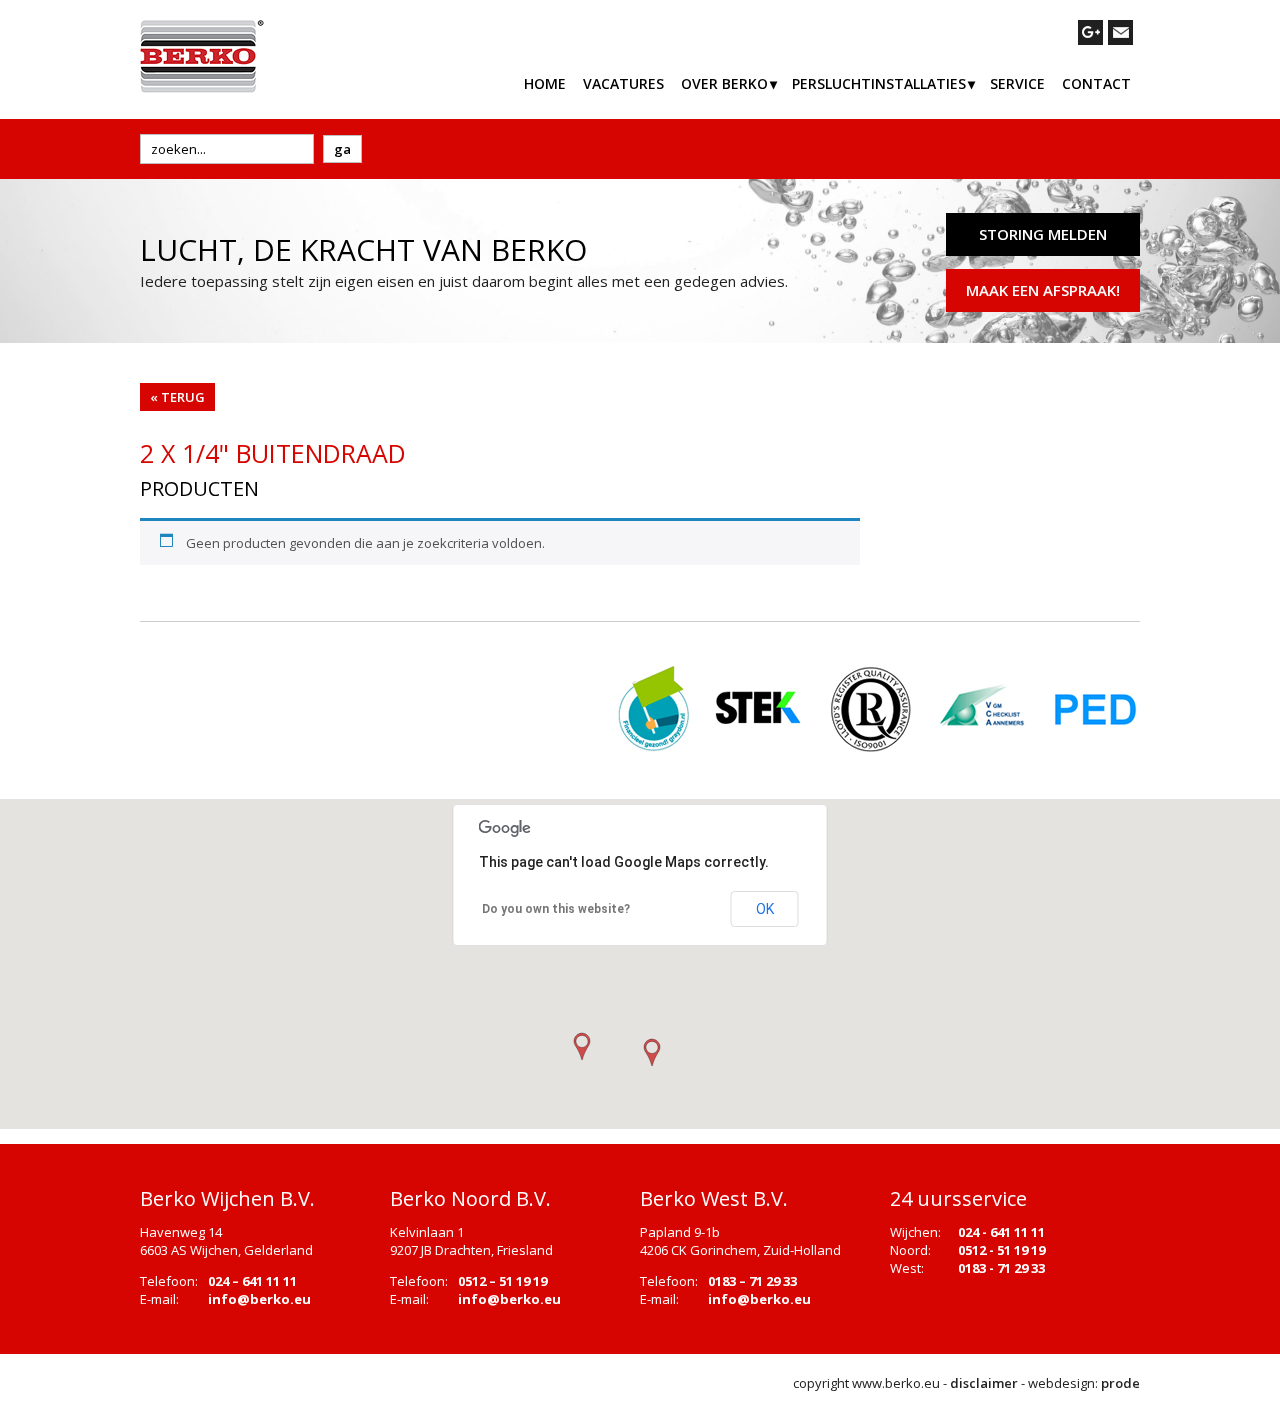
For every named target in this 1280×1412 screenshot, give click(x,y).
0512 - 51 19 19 (1001, 1250)
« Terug (177, 397)
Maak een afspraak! (1043, 290)
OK (765, 909)
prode (1120, 1383)
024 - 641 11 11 (1001, 1232)
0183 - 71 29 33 (1001, 1268)
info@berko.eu (259, 1299)
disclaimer (984, 1383)
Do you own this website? (556, 909)
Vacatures (623, 83)
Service (1017, 83)
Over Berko (724, 83)
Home (545, 83)
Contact (1096, 83)
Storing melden (1043, 234)
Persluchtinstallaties (879, 83)
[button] (651, 1053)
